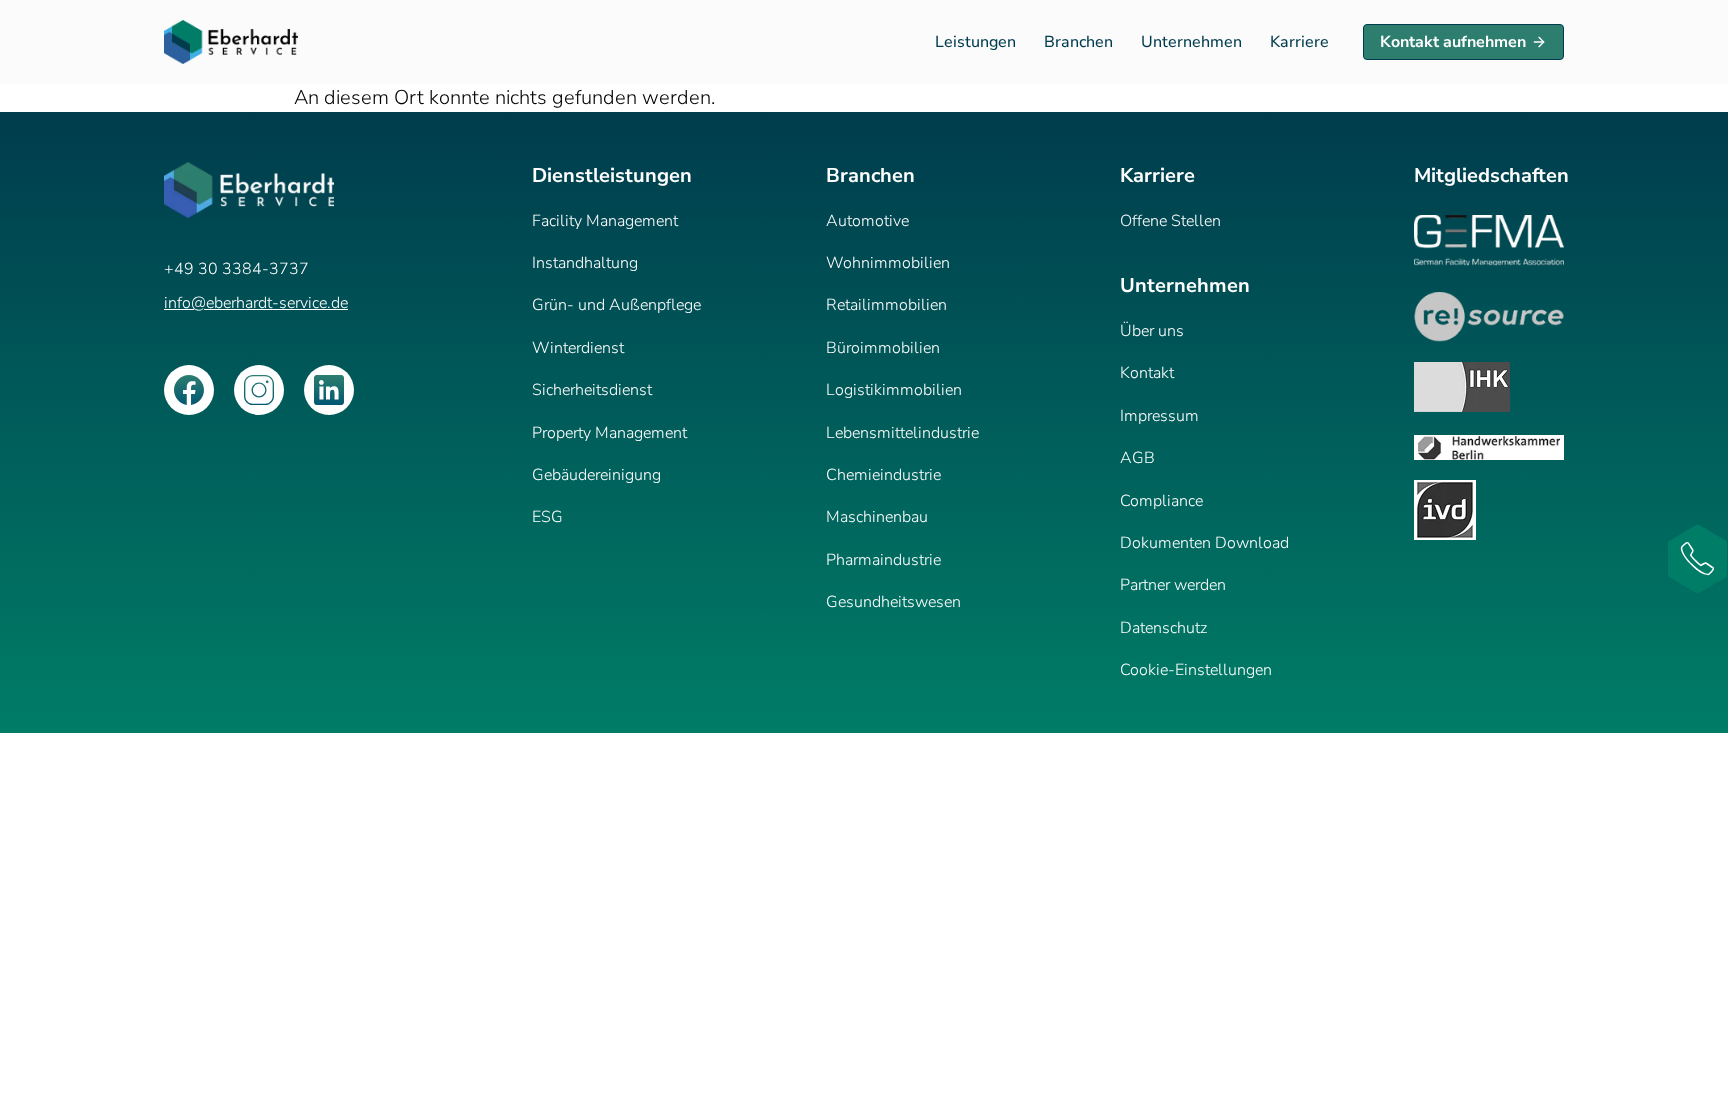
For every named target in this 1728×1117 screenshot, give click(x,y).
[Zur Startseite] (231, 42)
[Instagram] (259, 390)
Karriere (1299, 42)
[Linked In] (329, 390)
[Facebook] (189, 390)
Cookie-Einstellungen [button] (1196, 670)
